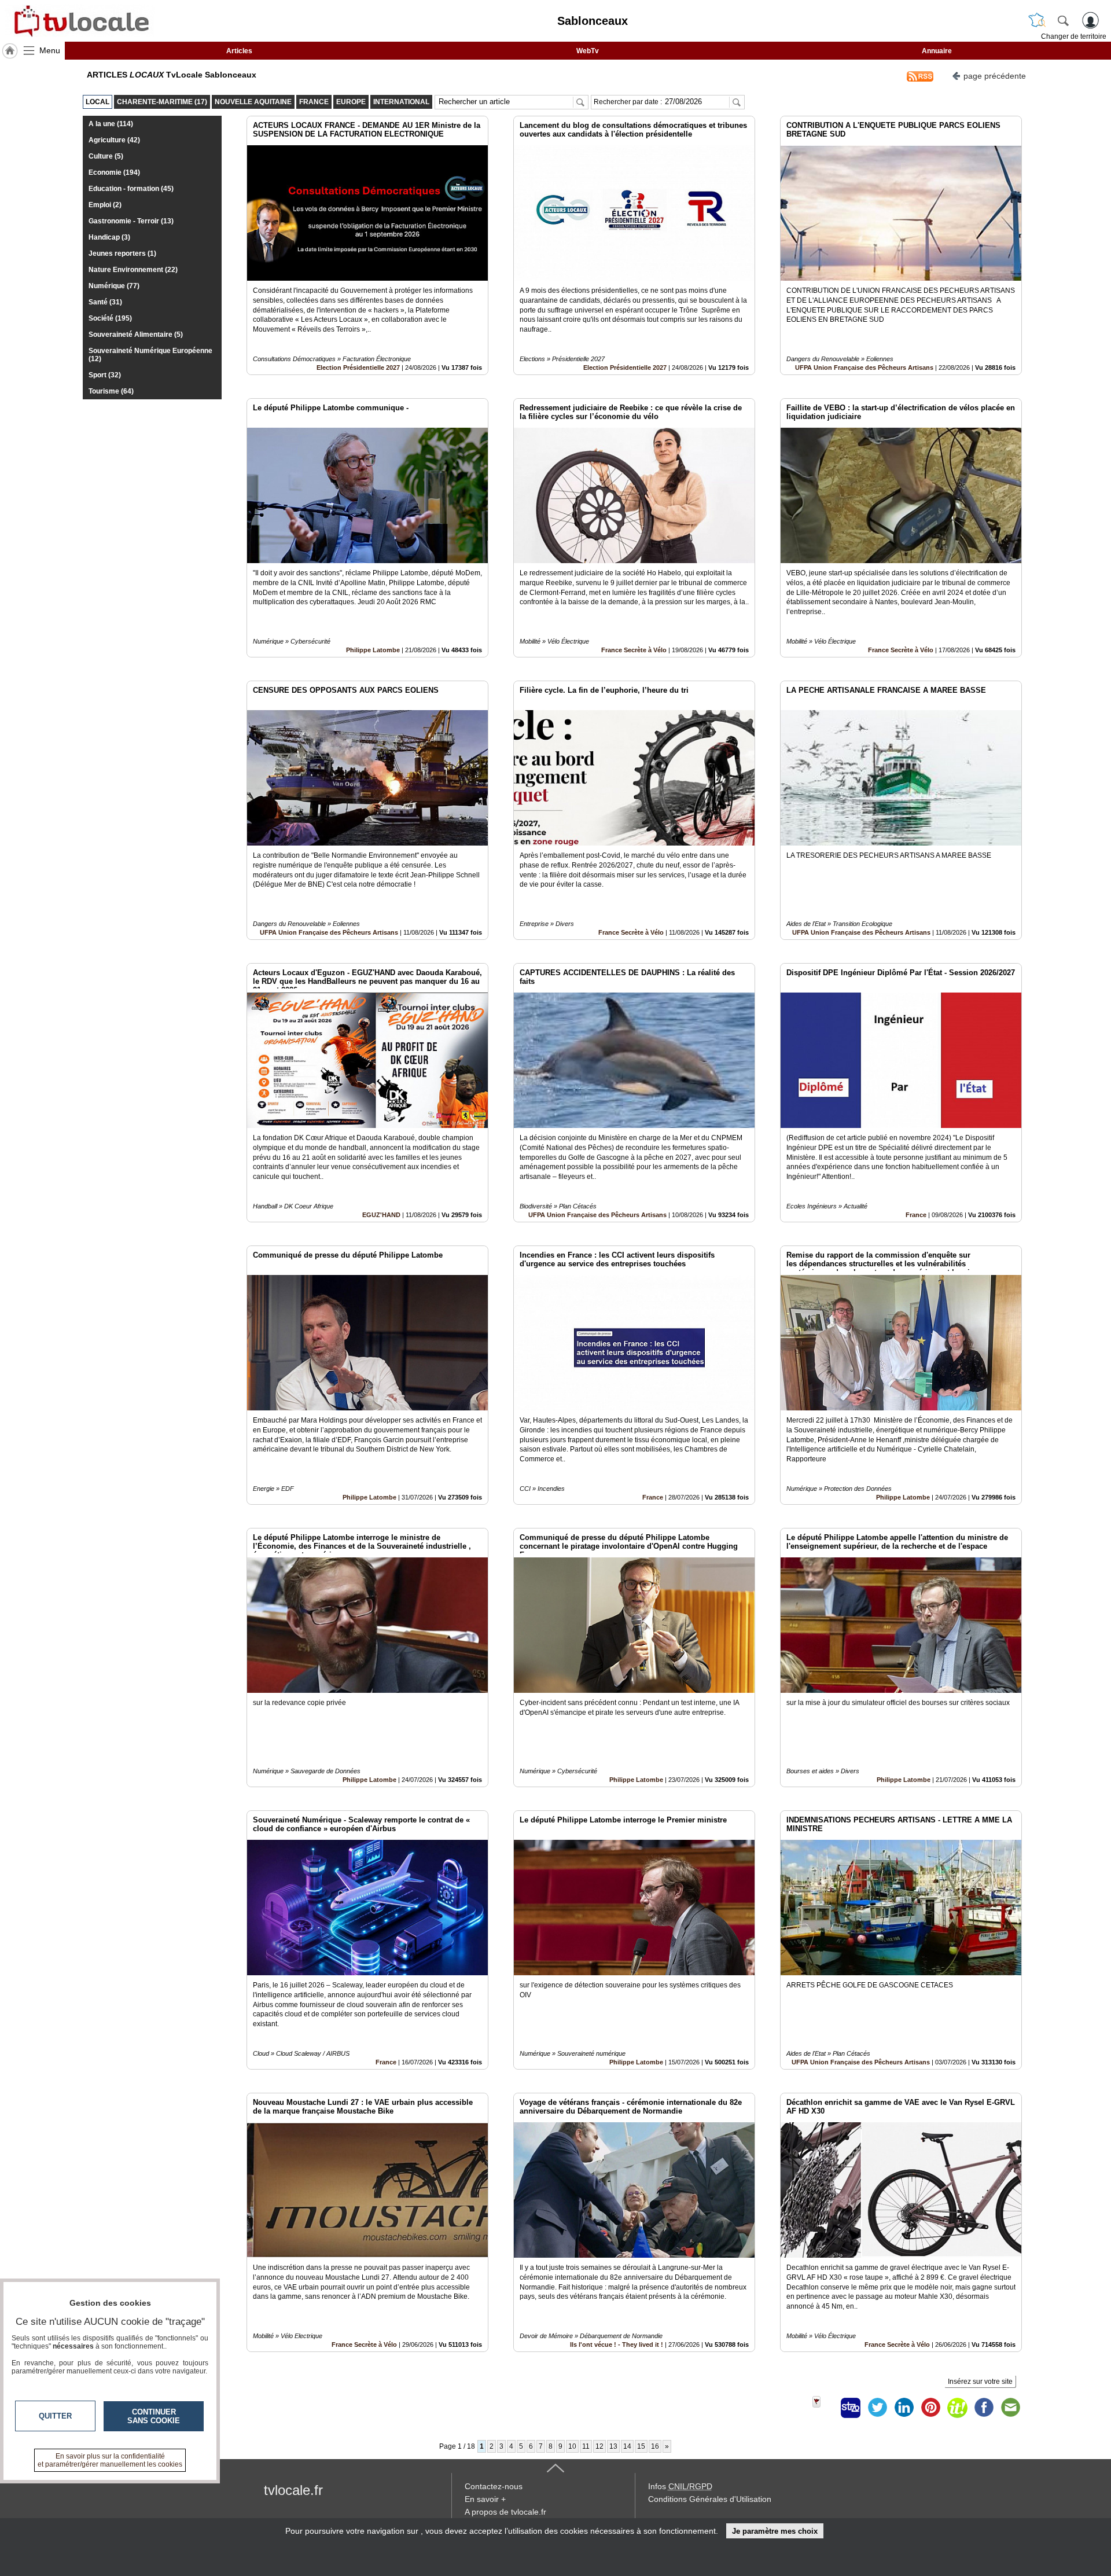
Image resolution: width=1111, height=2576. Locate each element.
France (916, 1215)
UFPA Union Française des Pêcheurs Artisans (864, 368)
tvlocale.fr (293, 2490)
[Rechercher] (1063, 20)
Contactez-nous (494, 2486)
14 (627, 2446)
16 (655, 2446)
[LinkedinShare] (904, 2408)
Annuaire (937, 51)
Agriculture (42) (114, 140)
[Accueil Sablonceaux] (10, 51)
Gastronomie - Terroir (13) (131, 221)
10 (572, 2446)
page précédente (995, 76)
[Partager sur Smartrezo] (851, 2408)
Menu (50, 50)
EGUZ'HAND (381, 1215)
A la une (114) (111, 124)
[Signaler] (824, 2408)
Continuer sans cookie (154, 2416)
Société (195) (110, 318)
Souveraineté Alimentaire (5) (136, 335)
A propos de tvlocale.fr (505, 2512)
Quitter (55, 2416)
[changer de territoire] (1037, 20)
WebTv (588, 51)
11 (586, 2446)
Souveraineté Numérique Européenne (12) (150, 355)
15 (641, 2446)
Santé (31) (105, 302)
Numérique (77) (114, 286)
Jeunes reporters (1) (122, 253)
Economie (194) (114, 172)
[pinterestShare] (930, 2408)
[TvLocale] (80, 21)
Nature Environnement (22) (133, 270)
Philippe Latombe (373, 650)
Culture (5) (106, 156)
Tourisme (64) (111, 391)
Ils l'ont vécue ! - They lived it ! (617, 2345)
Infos (680, 2486)
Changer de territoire (1074, 36)
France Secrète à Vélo (634, 650)
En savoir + (485, 2499)
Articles (239, 51)
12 (599, 2446)
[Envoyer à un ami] (1010, 2408)
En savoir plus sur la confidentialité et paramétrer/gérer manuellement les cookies (110, 2460)
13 (613, 2446)
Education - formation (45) (131, 189)
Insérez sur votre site (980, 2382)
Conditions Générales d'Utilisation (710, 2499)
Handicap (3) (109, 237)
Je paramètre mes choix (775, 2531)
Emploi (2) (105, 205)
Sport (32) (105, 375)
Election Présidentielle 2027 (358, 368)
